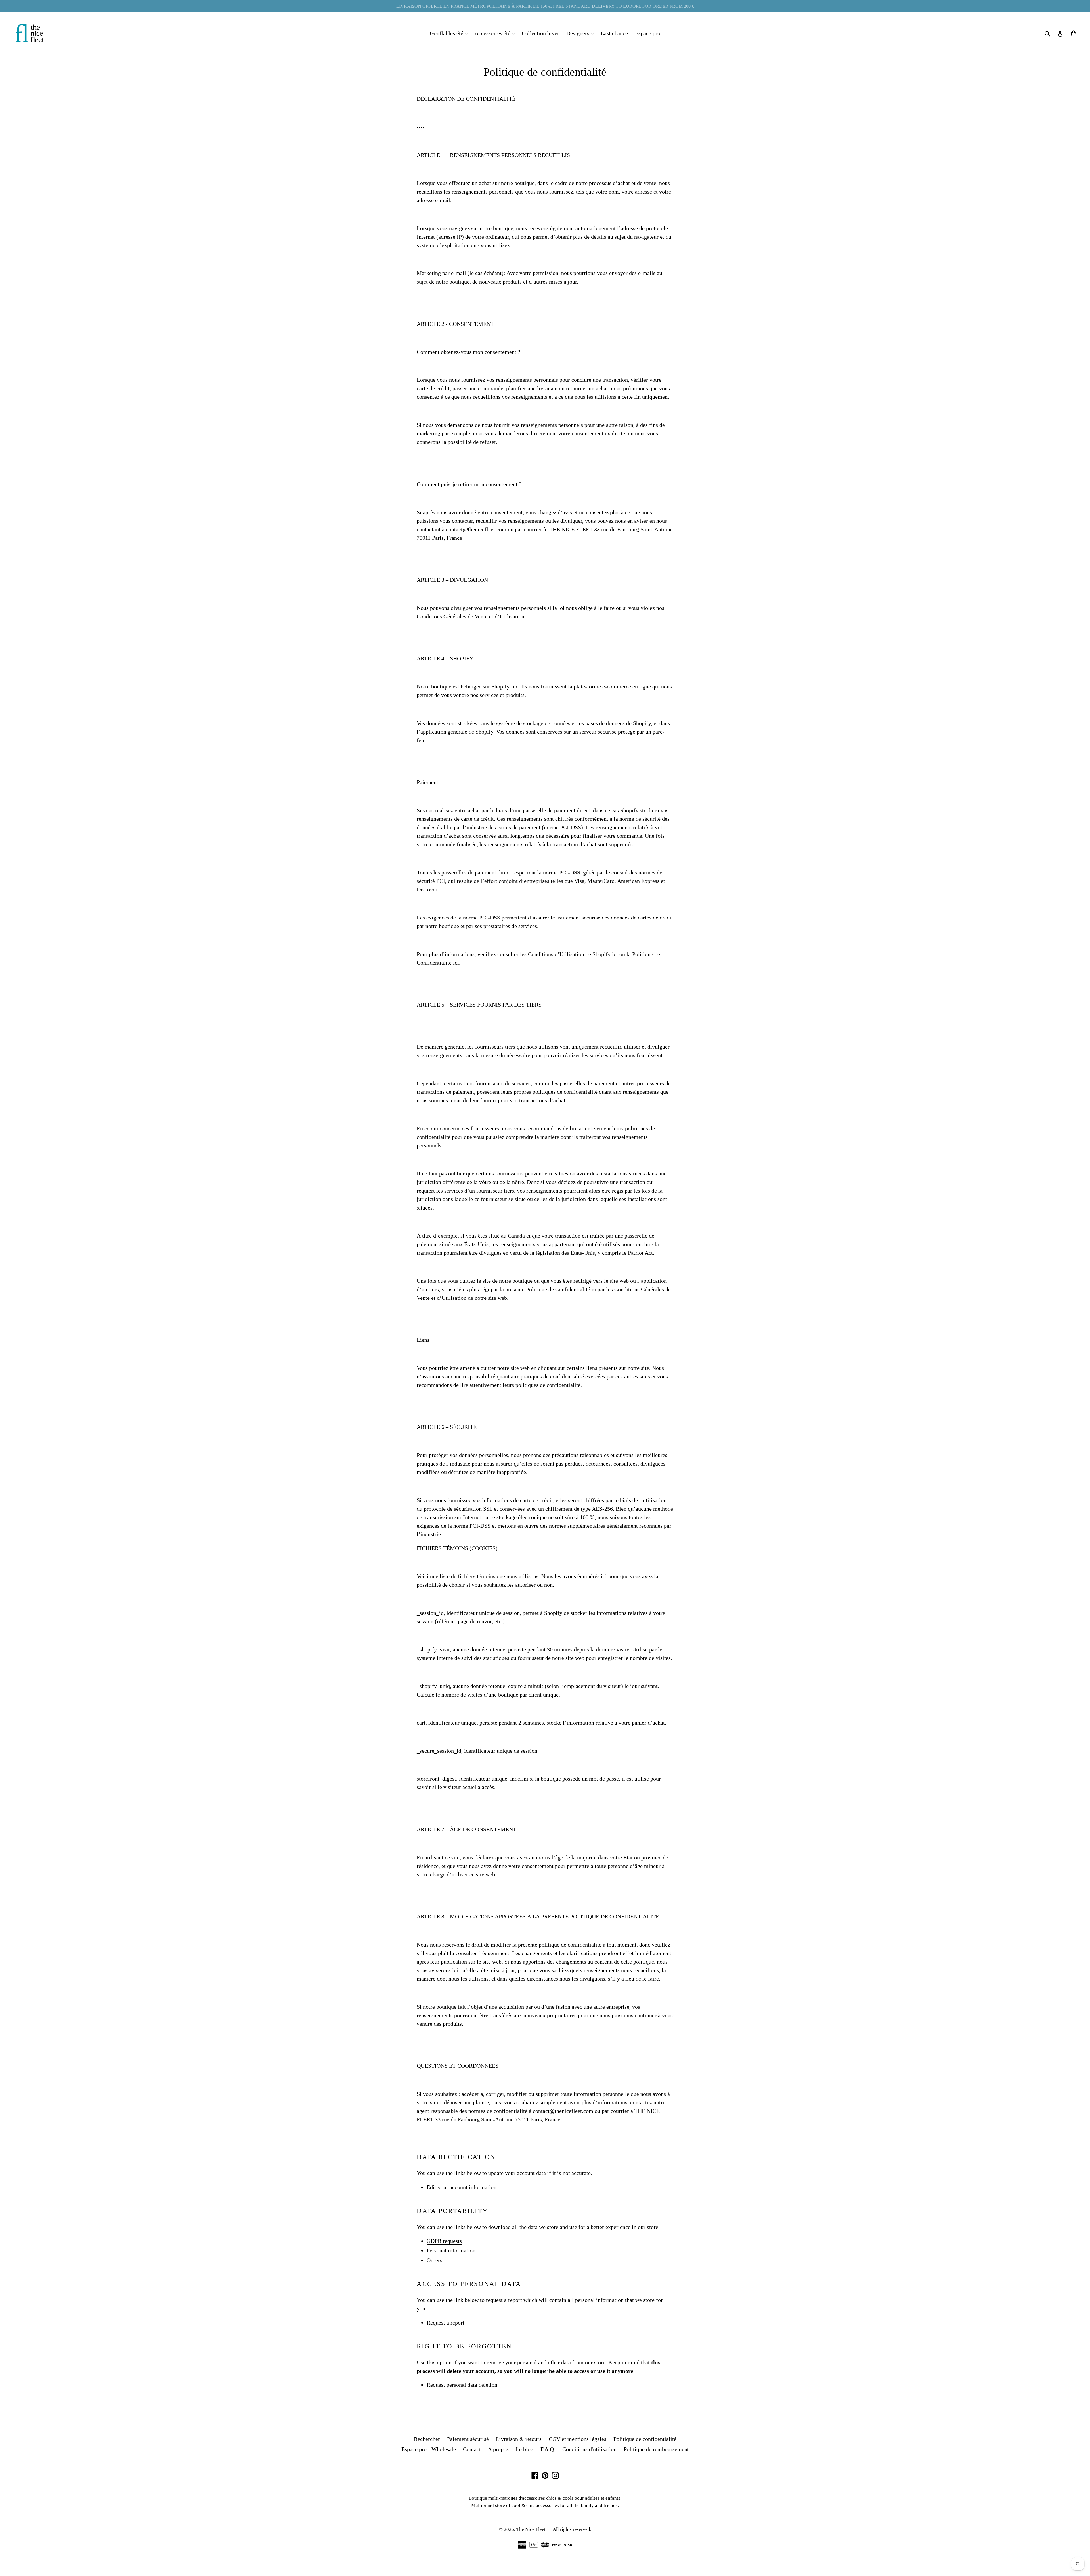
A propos (498, 2449)
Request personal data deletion (462, 2385)
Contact (472, 2449)
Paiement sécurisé (468, 2439)
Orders (434, 2260)
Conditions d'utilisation (589, 2449)
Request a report (446, 2323)
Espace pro (648, 33)
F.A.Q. (548, 2449)
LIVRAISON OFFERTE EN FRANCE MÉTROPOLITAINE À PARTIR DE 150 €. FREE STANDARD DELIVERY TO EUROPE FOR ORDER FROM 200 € (545, 6)
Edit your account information (462, 2187)
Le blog (525, 2449)
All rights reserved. (572, 2529)
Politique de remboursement (656, 2449)
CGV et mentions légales (578, 2439)
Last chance (614, 33)
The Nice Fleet (531, 2529)
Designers (581, 33)
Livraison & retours (519, 2439)
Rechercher (427, 2439)
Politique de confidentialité (645, 2439)
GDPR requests (444, 2241)
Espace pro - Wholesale (429, 2449)
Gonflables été (450, 33)
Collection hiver (540, 33)
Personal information (451, 2250)
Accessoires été (496, 33)
